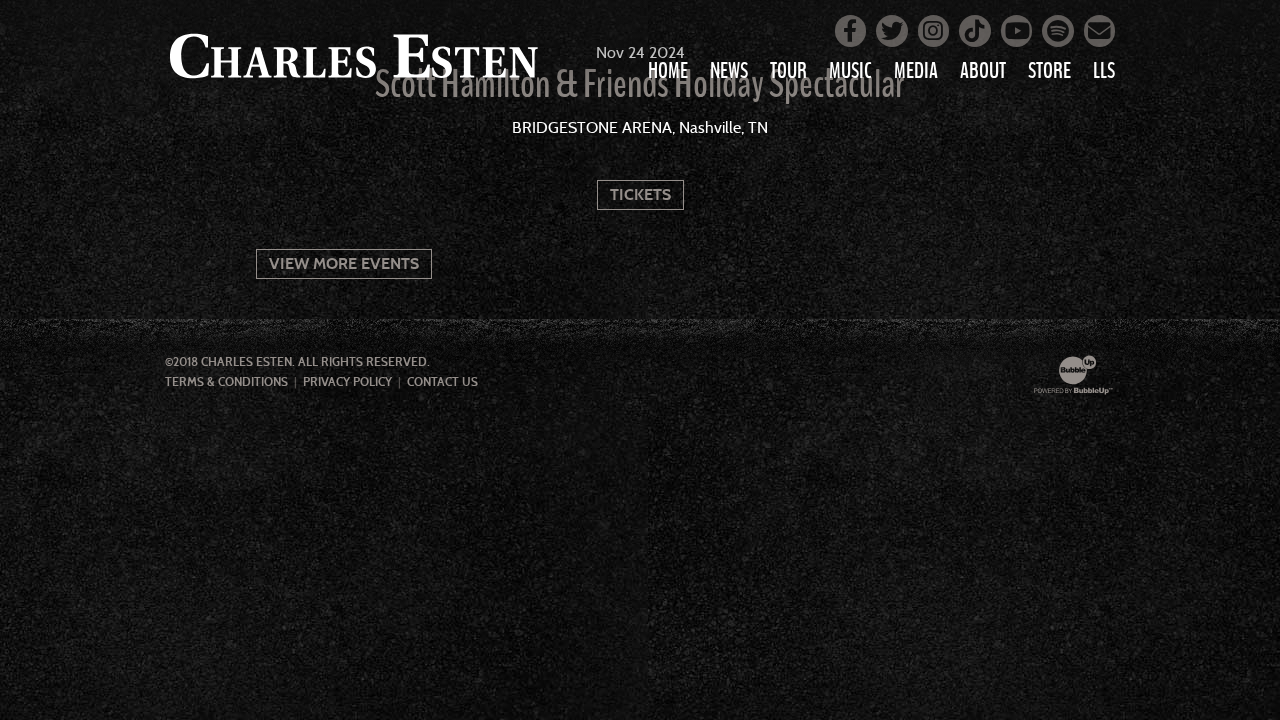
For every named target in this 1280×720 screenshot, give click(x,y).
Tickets (640, 194)
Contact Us (442, 382)
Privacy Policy (347, 382)
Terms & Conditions (226, 382)
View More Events (344, 263)
